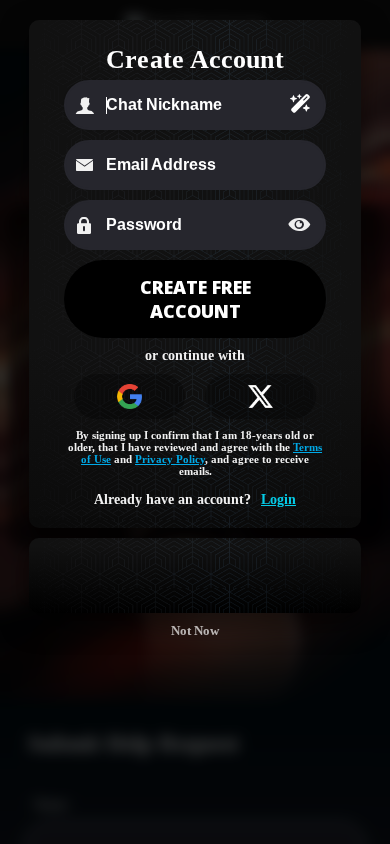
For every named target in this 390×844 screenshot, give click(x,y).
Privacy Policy (170, 459)
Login (278, 499)
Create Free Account (195, 299)
